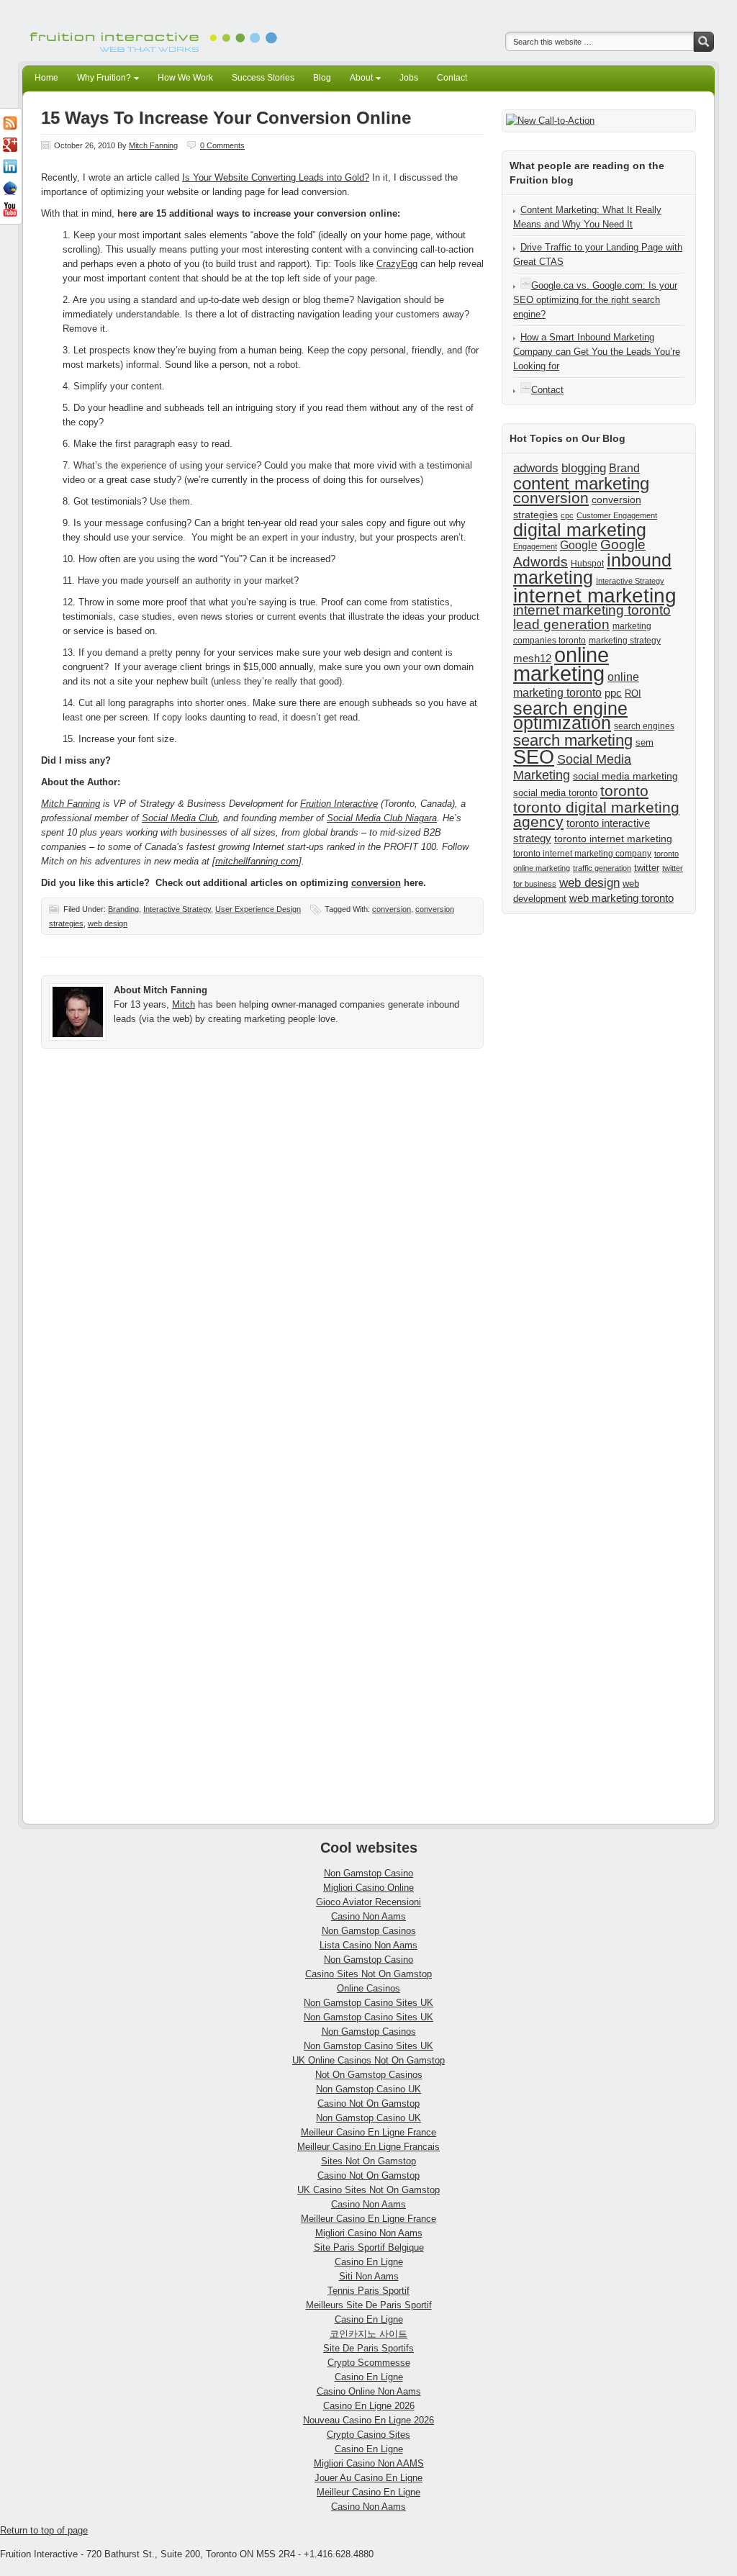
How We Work (185, 78)
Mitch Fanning (153, 145)
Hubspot (587, 564)
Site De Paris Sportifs (368, 2348)
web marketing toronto (621, 898)
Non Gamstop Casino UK (368, 2089)
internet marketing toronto (592, 610)
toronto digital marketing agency (596, 814)
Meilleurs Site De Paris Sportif (369, 2305)
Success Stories (263, 78)
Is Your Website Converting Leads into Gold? (276, 177)
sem (645, 742)
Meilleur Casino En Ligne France (368, 2132)
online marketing (561, 664)
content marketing (581, 483)
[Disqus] (262, 1257)
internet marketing (595, 595)
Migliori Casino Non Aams (369, 2233)
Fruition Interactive (339, 804)
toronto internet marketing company (582, 854)
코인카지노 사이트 (368, 2334)
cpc (567, 515)
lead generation (561, 624)
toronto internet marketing (613, 839)
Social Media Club (180, 818)
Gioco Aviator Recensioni (368, 1902)
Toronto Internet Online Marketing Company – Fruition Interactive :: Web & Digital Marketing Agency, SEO (156, 31)
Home (46, 78)
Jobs (409, 78)
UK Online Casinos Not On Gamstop (368, 2060)
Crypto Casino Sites (368, 2435)
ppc (613, 693)
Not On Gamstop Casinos (369, 2075)
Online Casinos (368, 1988)
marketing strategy (625, 641)
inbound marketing (592, 569)
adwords (536, 468)
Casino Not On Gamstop (368, 2103)
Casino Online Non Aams (369, 2391)
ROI (633, 693)
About (357, 80)
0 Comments (222, 145)
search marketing (573, 740)
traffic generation (602, 868)
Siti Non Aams (369, 2276)
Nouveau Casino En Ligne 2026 (368, 2420)
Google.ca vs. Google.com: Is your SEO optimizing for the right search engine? (595, 300)
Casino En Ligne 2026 (369, 2406)
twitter (647, 868)
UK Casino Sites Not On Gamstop (368, 2190)
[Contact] (526, 390)
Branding (123, 909)
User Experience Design (258, 909)
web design (108, 923)
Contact (452, 78)
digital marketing (580, 530)
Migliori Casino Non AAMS (369, 2463)
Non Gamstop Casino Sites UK (368, 2003)
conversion (376, 883)
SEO (534, 757)
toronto (624, 791)
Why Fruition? (100, 80)
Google (579, 545)
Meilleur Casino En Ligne (368, 2492)
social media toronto (555, 793)
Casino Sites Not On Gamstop (368, 1974)
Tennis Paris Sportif (368, 2291)
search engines (644, 726)
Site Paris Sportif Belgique (369, 2247)
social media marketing (625, 776)
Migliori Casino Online (368, 1888)
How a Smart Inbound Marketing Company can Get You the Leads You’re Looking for (597, 352)
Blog (322, 78)
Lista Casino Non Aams (368, 1945)
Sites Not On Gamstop (368, 2161)
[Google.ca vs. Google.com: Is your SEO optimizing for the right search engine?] (526, 285)
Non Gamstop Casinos (369, 1931)
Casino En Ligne (369, 2262)
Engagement (535, 546)
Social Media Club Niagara (382, 818)
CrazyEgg (397, 264)
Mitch (184, 1004)
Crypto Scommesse (369, 2363)
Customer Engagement (617, 515)
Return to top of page (44, 2530)
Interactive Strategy (177, 909)
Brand (624, 468)
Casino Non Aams (368, 1916)
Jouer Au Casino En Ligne (368, 2478)
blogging (584, 468)
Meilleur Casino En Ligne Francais (368, 2147)
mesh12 (532, 658)
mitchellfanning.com (257, 861)
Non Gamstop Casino (368, 1873)
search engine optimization (570, 715)
